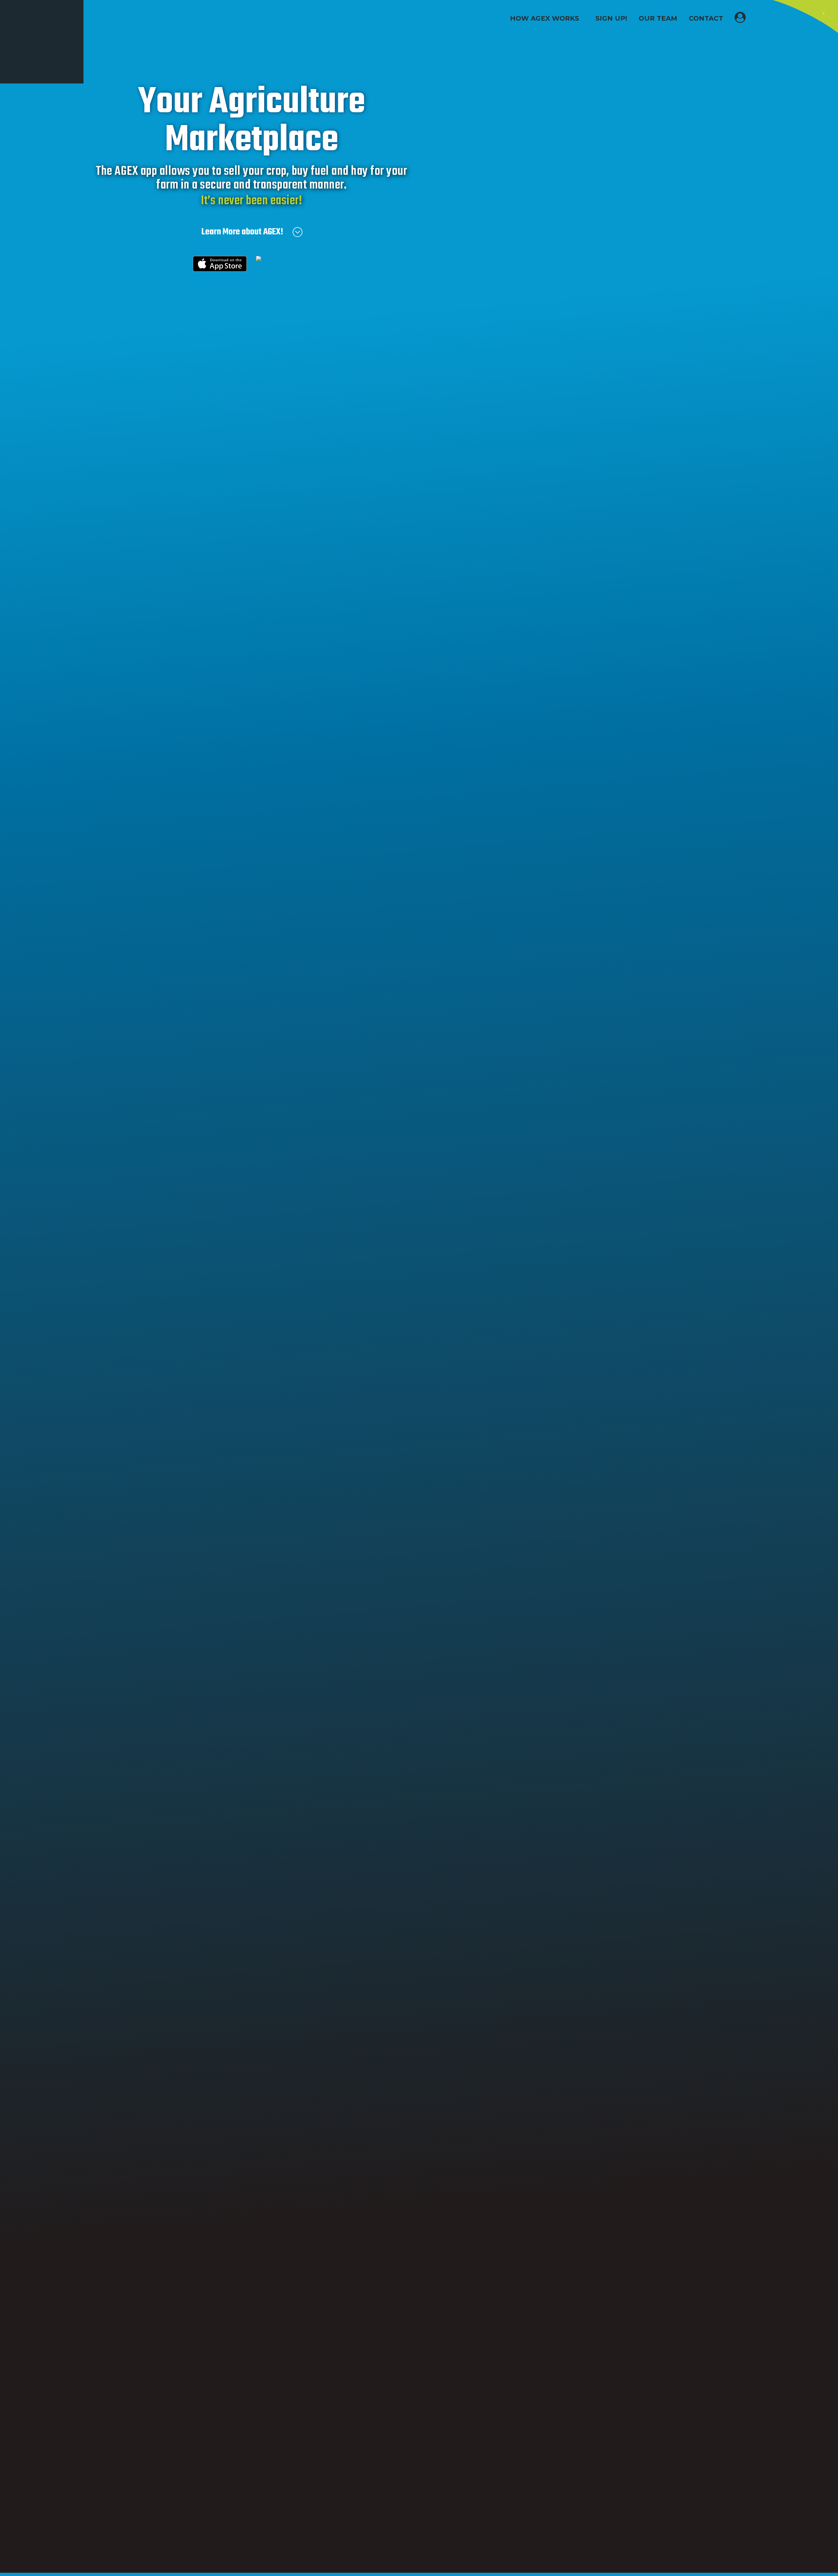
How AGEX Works (545, 18)
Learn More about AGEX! (242, 232)
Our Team (658, 18)
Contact (706, 18)
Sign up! (611, 18)
